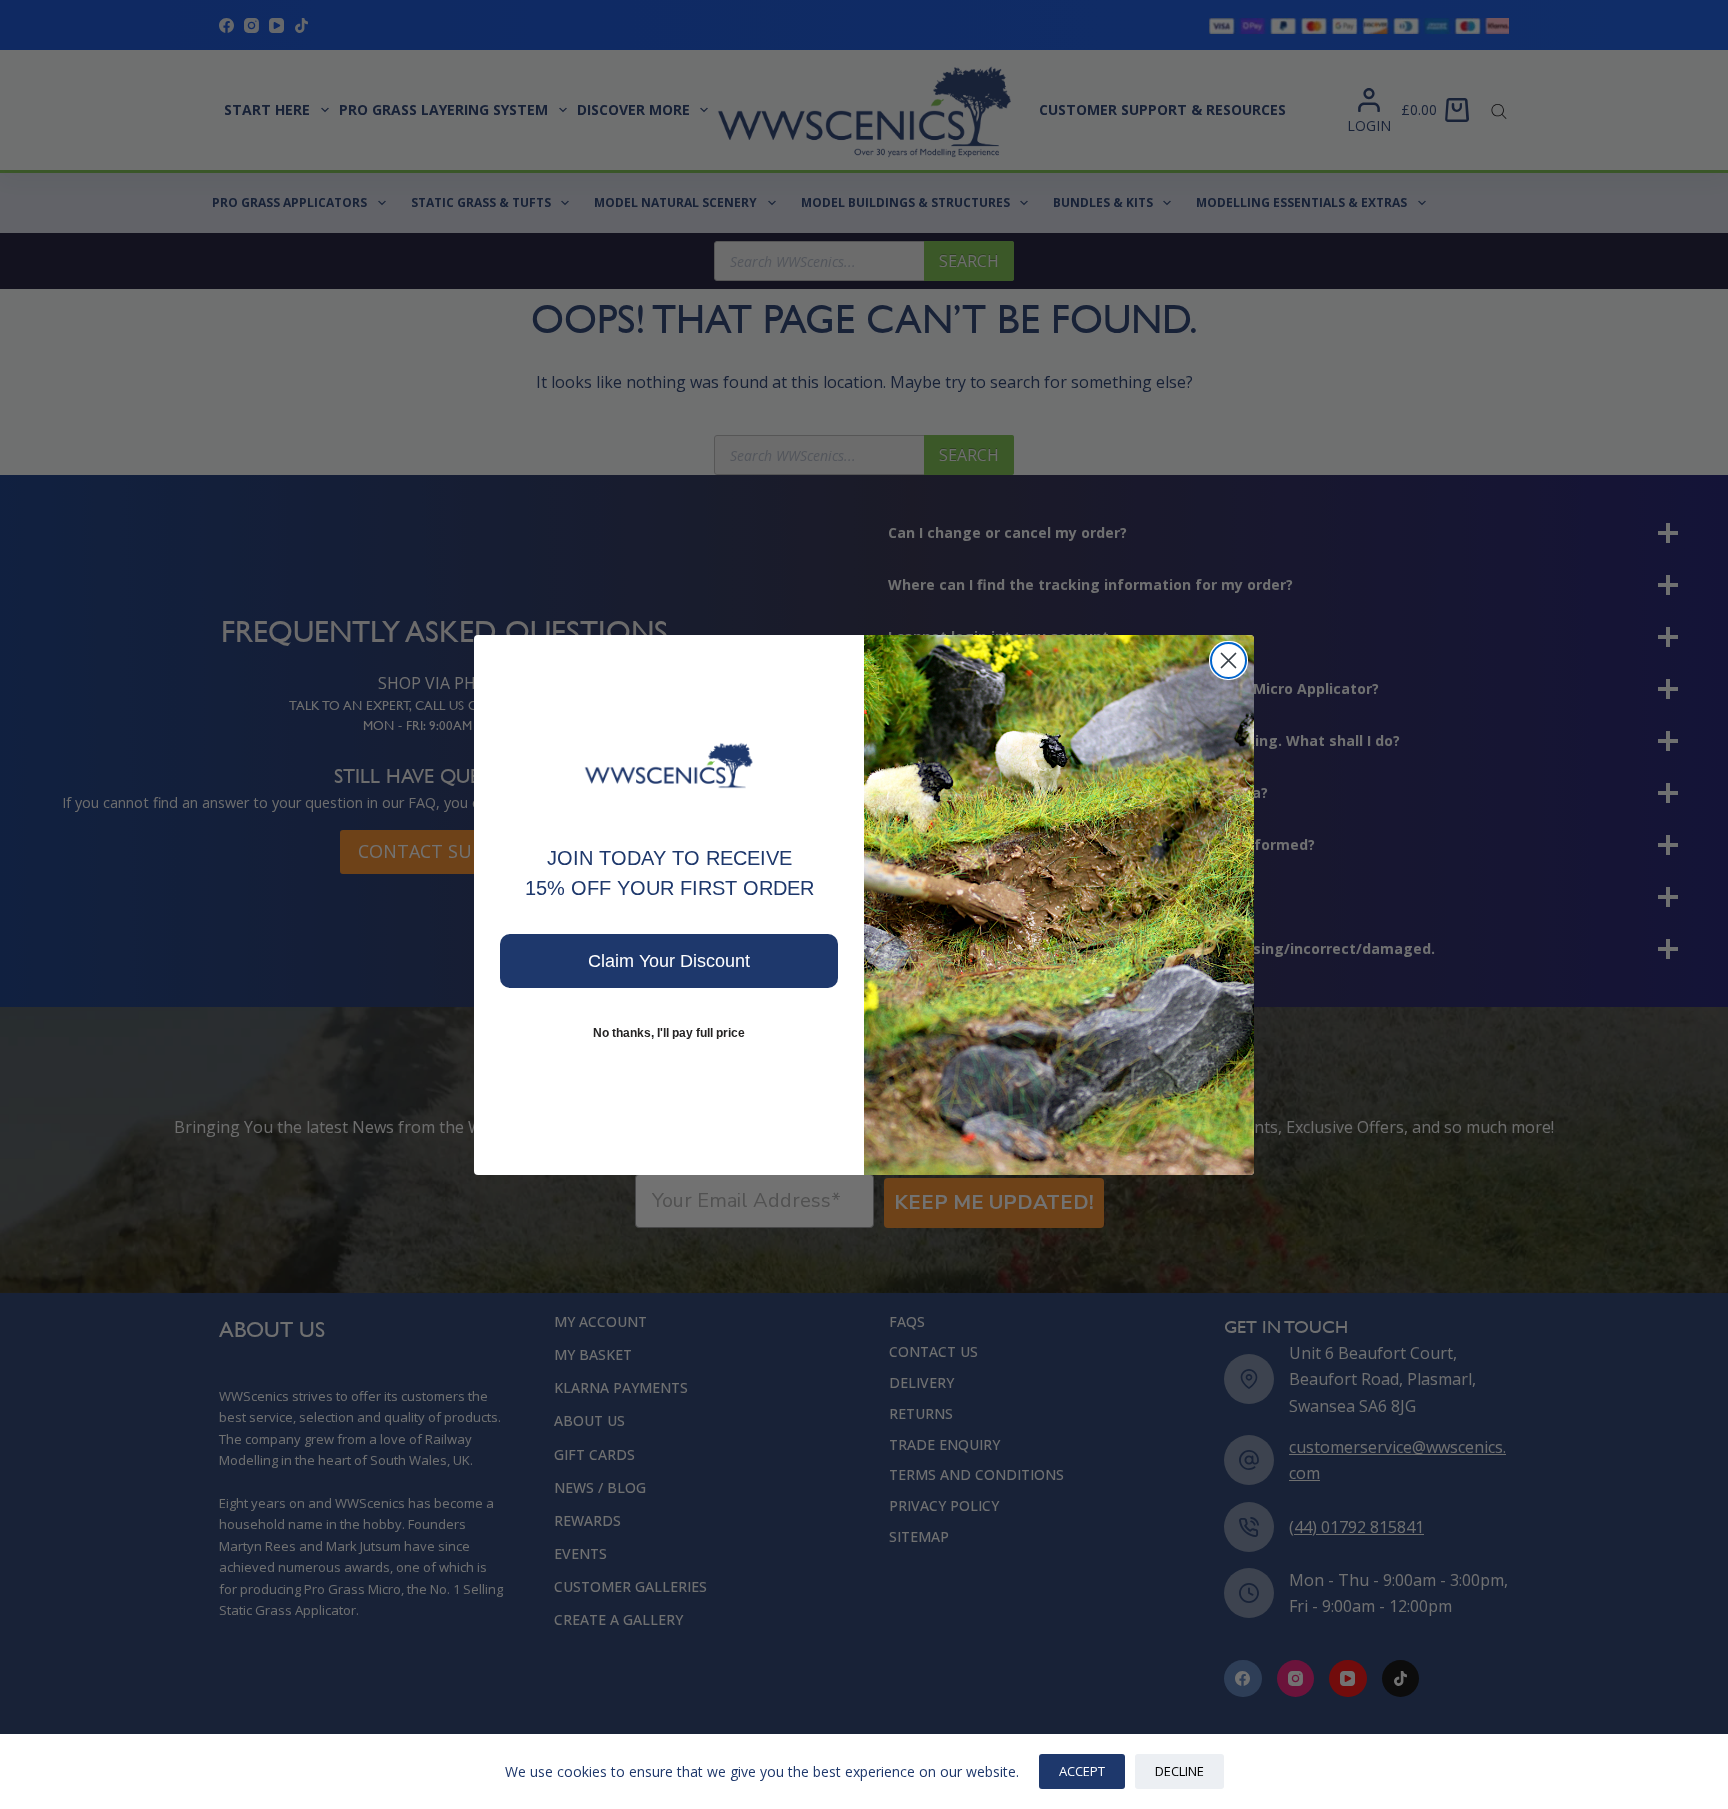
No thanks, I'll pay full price (669, 1033)
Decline (1179, 1771)
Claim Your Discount (669, 961)
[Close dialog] (1228, 660)
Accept (1082, 1771)
